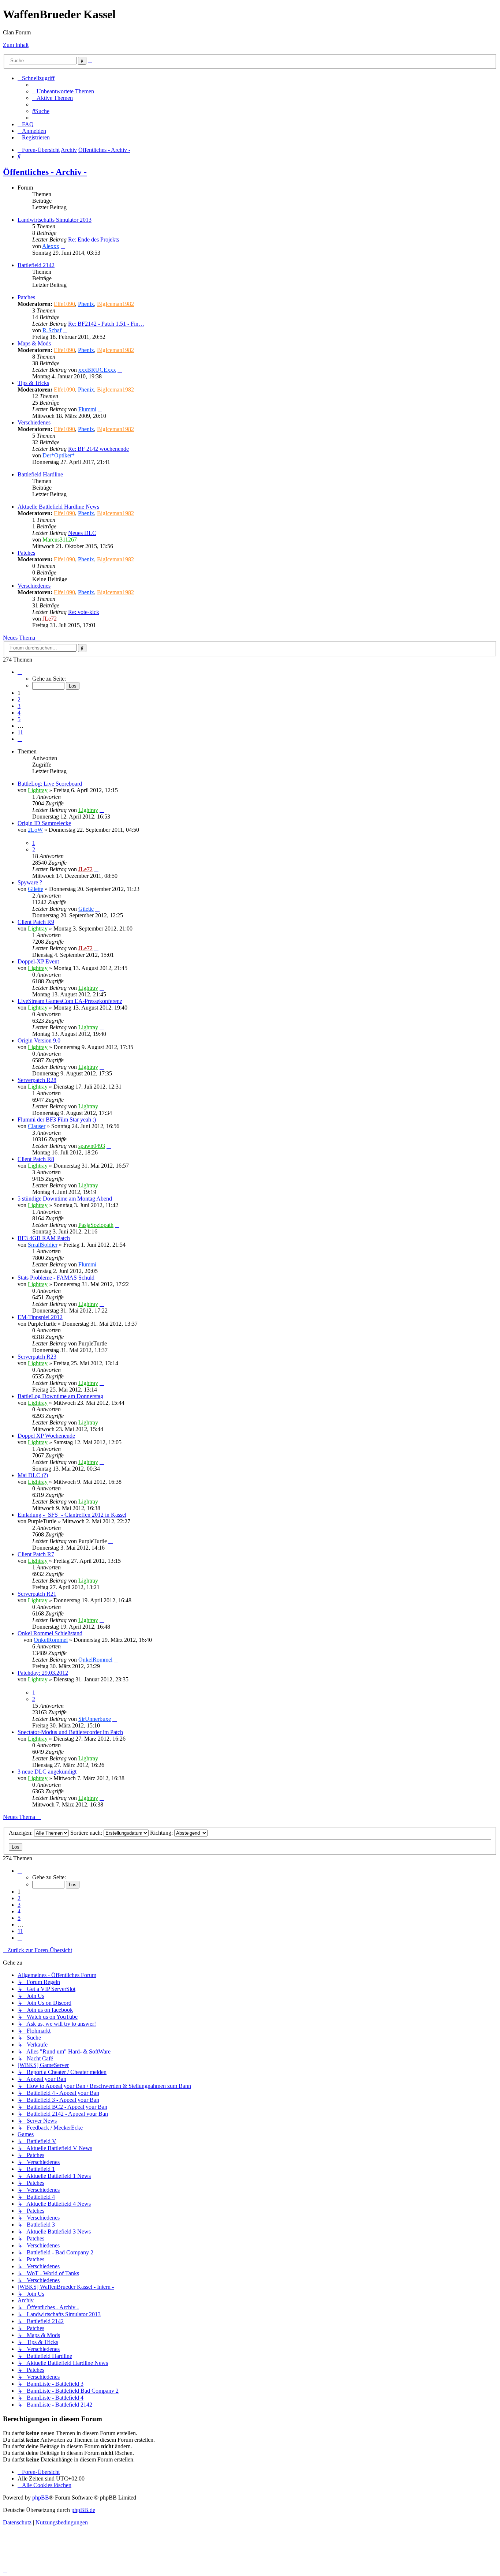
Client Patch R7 (36, 1554)
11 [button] (20, 732)
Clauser (37, 1126)
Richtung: (162, 1833)
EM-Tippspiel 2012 (40, 1317)
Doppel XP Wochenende (46, 1436)
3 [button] (19, 706)
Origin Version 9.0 (39, 1040)
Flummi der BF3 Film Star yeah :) (57, 1119)
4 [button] (19, 713)
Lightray (38, 790)
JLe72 (50, 619)
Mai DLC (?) (33, 1475)
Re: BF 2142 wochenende (98, 449)
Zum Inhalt (16, 45)
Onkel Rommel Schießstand (50, 1633)
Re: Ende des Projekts (94, 239)
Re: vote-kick (84, 612)
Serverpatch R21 (37, 1594)
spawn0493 (92, 1146)
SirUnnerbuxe (95, 1719)
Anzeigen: (21, 1833)
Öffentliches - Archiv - (45, 172)
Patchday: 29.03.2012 (43, 1673)
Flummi (87, 409)
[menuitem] (63, 91)
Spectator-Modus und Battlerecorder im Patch (70, 1732)
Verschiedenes (34, 422)
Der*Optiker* (59, 455)
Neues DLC (82, 533)
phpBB (41, 2498)
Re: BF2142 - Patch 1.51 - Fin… (106, 324)
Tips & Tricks (33, 383)
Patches (26, 297)
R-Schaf (52, 330)
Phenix (86, 304)
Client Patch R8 (36, 1159)
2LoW (35, 830)
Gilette (36, 889)
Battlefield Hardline (40, 474)
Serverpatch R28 (37, 1080)
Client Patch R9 (36, 922)
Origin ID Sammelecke (44, 823)
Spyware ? (30, 882)
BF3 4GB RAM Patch (44, 1238)
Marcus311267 (60, 540)
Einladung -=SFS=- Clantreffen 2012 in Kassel (72, 1515)
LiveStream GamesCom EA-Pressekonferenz (70, 1001)
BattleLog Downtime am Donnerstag (60, 1396)
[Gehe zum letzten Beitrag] (102, 810)
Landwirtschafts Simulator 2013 (55, 220)
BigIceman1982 (115, 304)
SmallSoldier (43, 1245)
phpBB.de (83, 2510)
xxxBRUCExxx (97, 370)
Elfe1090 (64, 304)
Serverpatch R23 (37, 1357)
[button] (20, 672)
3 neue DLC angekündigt (47, 1772)
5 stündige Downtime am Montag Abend (65, 1199)
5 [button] (19, 719)
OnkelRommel (51, 1640)
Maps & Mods (34, 343)
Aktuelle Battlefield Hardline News (58, 507)
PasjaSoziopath (96, 1225)
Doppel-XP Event (38, 961)
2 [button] (19, 699)
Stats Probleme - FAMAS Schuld (56, 1278)
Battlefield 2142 (36, 265)
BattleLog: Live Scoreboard (50, 784)
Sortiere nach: (87, 1833)
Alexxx (51, 246)
